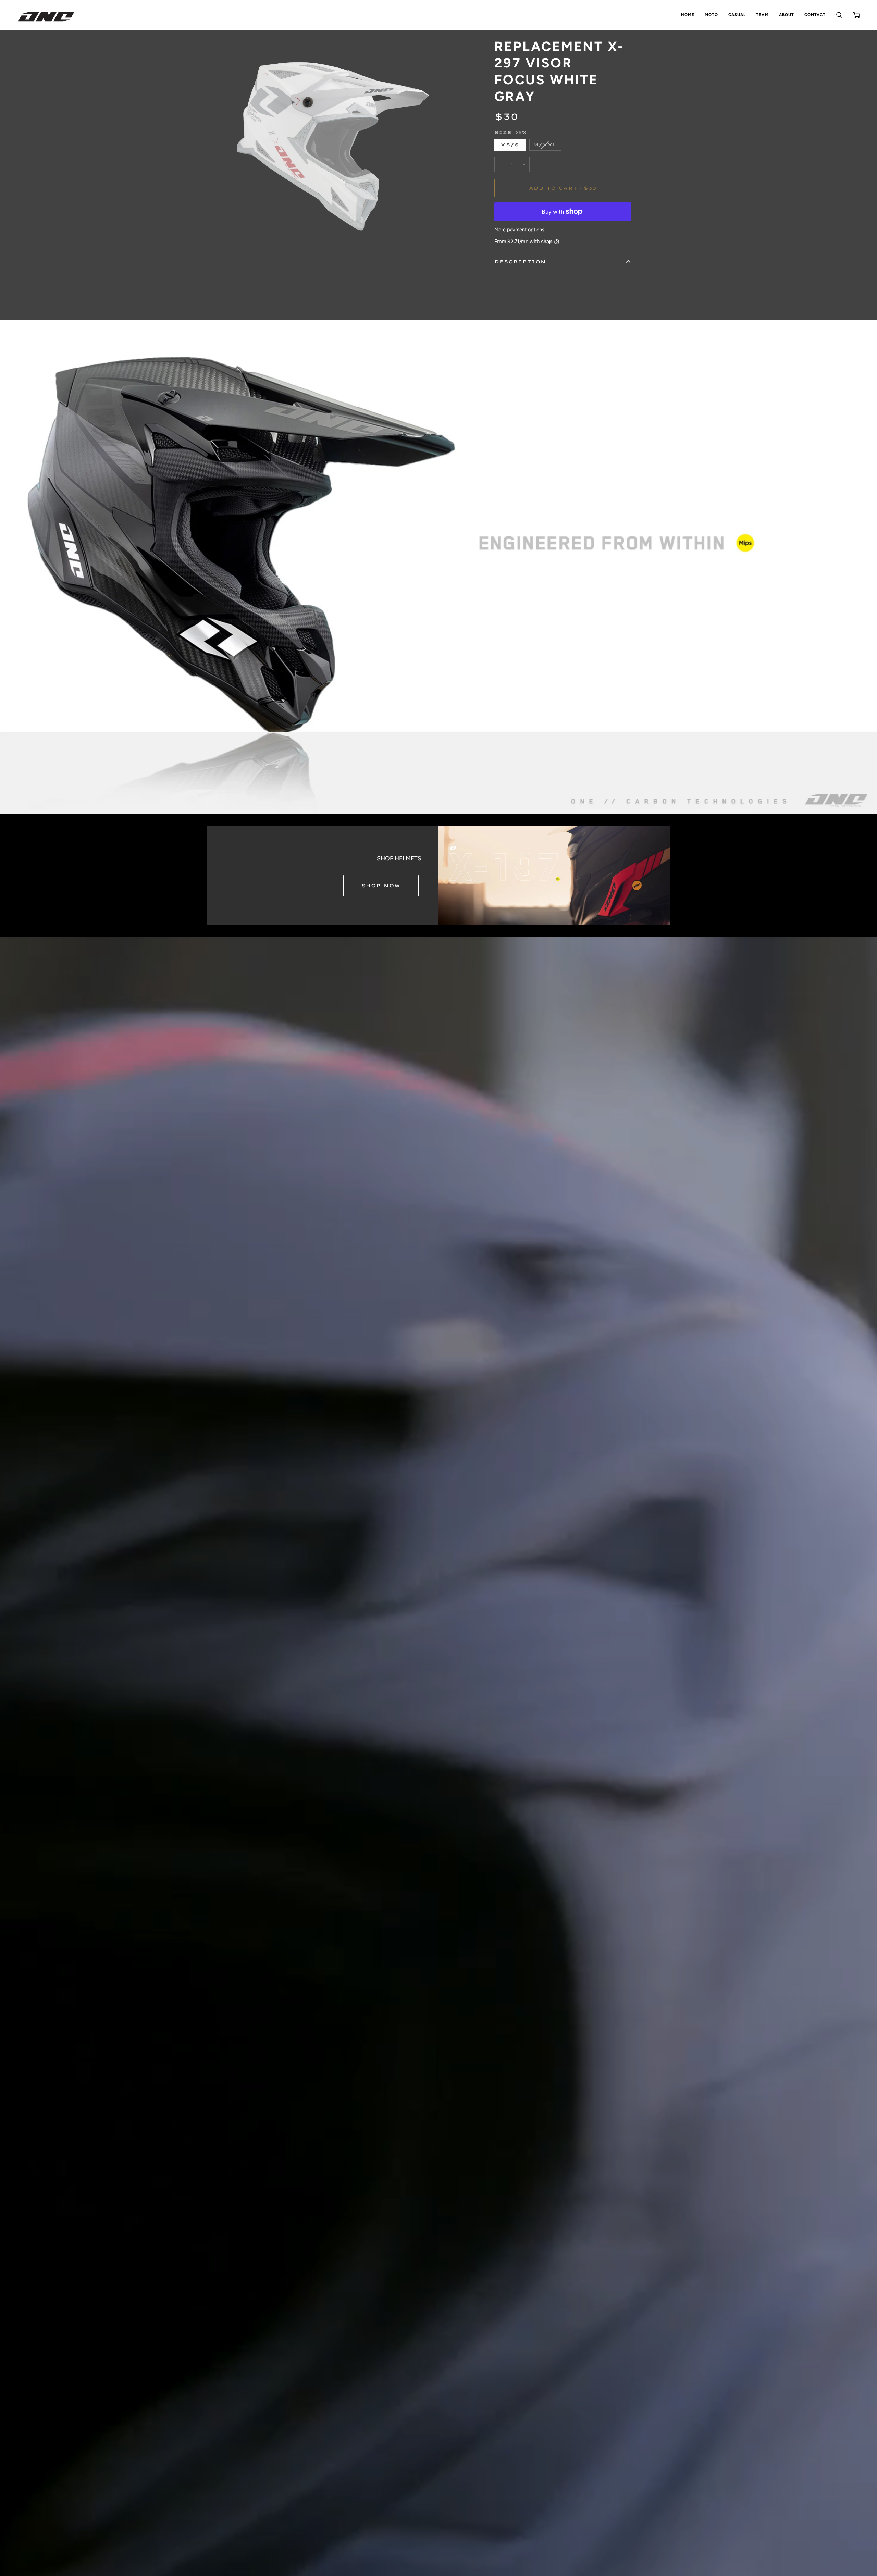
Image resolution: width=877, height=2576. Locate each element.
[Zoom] (220, 257)
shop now (381, 885)
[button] (711, 15)
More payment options (519, 230)
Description (520, 262)
